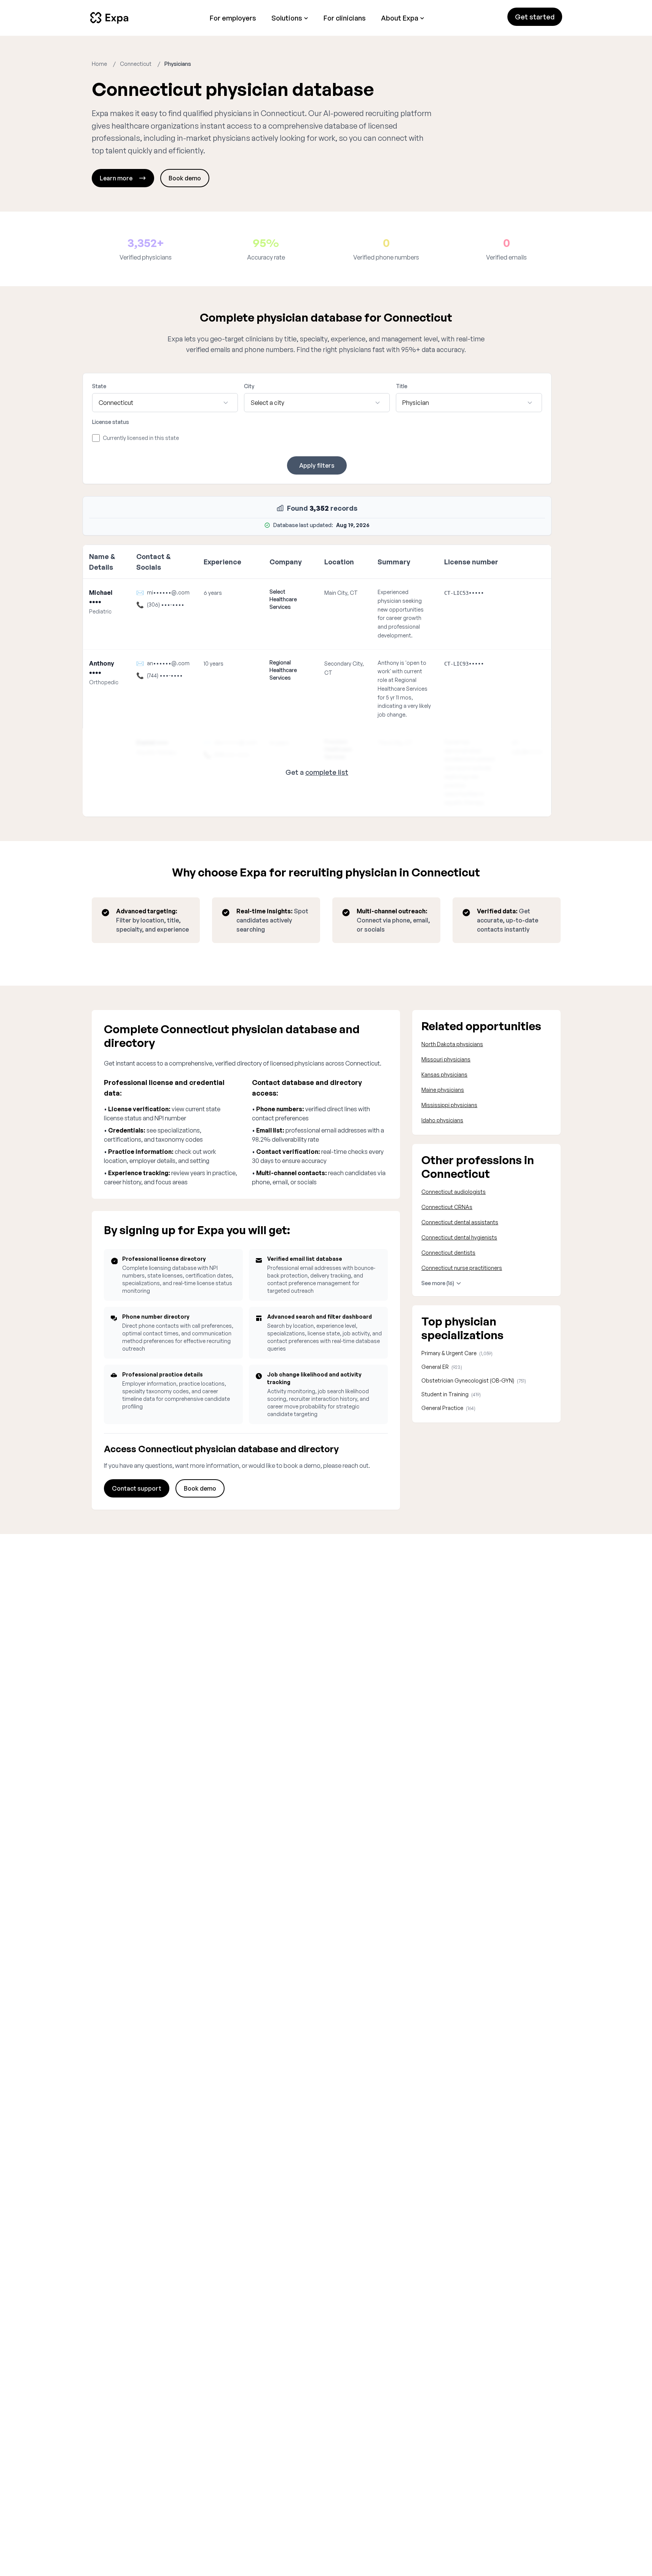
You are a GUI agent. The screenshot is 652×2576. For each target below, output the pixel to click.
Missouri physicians (446, 1059)
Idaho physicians (442, 1120)
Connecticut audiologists (454, 1192)
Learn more (116, 178)
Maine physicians (443, 1090)
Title (402, 386)
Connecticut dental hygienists (459, 1237)
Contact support (137, 1488)
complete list (327, 772)
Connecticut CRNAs (447, 1207)
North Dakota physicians (452, 1044)
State (99, 386)
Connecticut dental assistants (460, 1222)
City (249, 386)
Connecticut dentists (448, 1253)
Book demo (185, 178)
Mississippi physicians (449, 1105)
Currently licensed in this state (141, 438)
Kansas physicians (444, 1075)
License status (111, 422)
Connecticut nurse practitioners (462, 1268)
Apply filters (317, 465)
